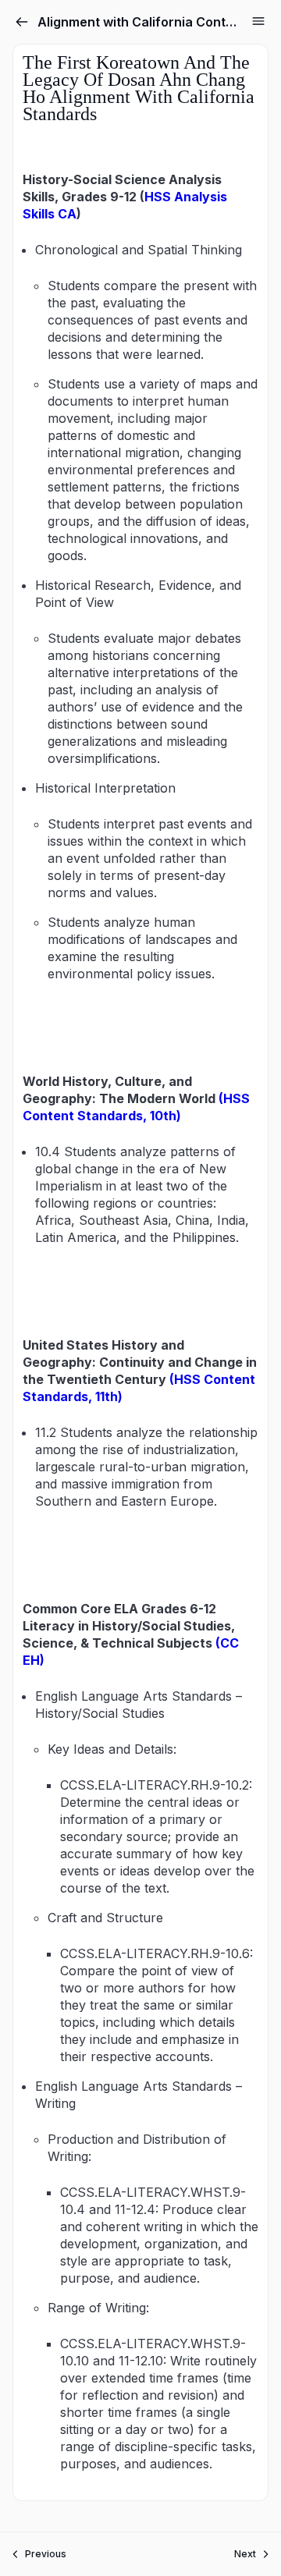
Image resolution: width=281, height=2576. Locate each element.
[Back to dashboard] (22, 22)
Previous (46, 2554)
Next (245, 2554)
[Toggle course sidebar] (258, 21)
